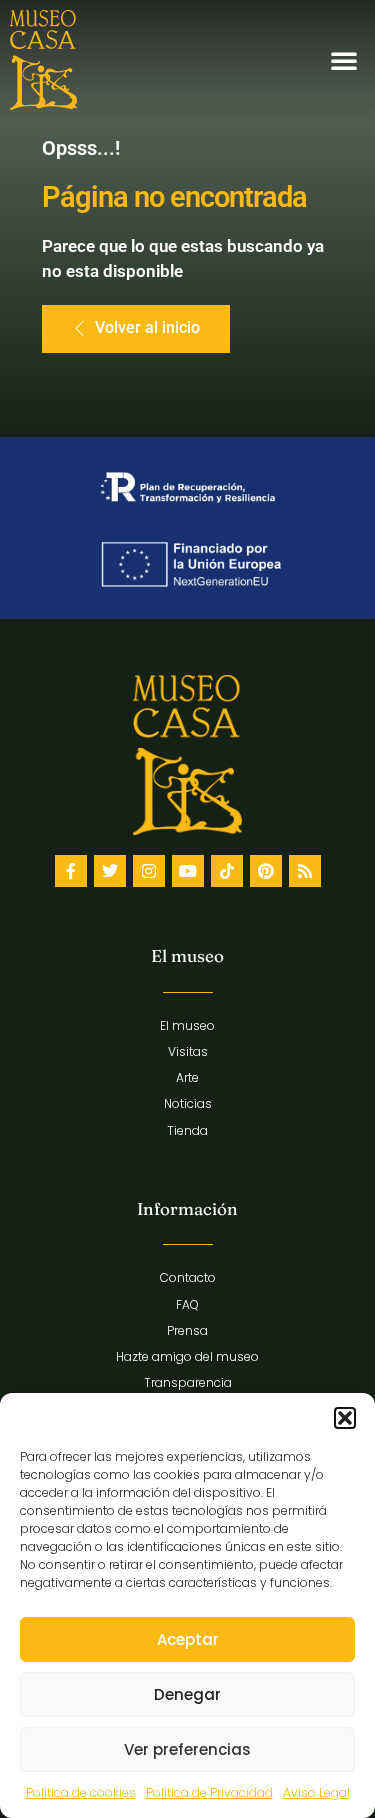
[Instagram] (149, 871)
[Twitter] (110, 871)
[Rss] (305, 871)
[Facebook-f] (71, 871)
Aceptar (188, 1639)
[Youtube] (188, 871)
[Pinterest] (266, 871)
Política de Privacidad (209, 1792)
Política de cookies (81, 1792)
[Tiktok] (227, 871)
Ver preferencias (187, 1749)
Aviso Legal (316, 1792)
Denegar (187, 1694)
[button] (345, 1418)
